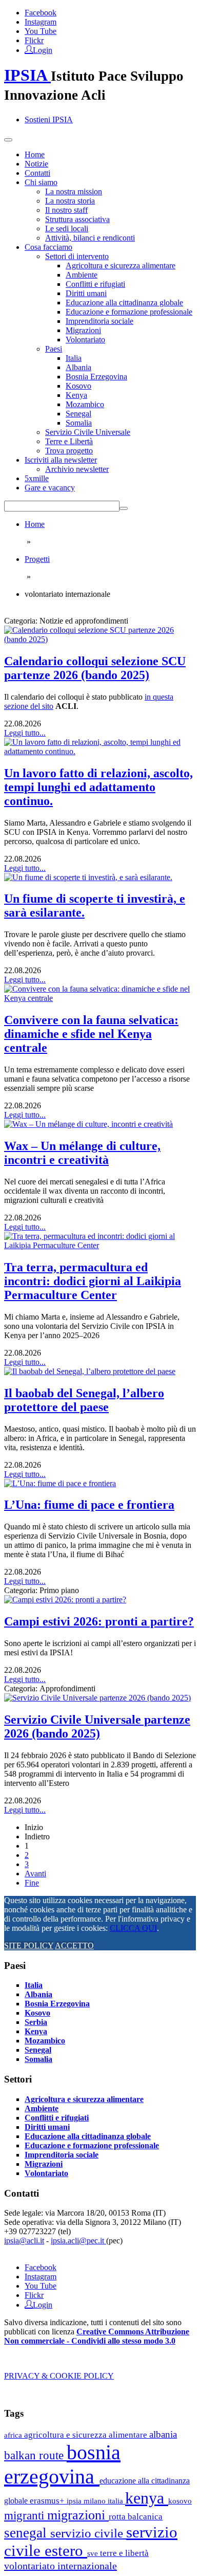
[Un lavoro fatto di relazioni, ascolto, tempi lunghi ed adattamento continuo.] (100, 751)
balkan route (35, 2455)
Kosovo (78, 386)
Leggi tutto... (25, 733)
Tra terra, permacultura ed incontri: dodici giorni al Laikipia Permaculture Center (93, 1281)
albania (163, 2434)
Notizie (36, 164)
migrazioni (78, 2515)
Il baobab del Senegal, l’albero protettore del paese (84, 1400)
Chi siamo (41, 182)
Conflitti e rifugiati (95, 284)
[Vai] (124, 508)
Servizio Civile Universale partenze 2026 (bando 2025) (97, 1727)
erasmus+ (48, 2501)
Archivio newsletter (77, 469)
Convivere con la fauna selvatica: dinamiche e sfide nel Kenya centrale (91, 1034)
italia (116, 2501)
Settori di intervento (77, 256)
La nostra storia (70, 201)
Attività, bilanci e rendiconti (90, 238)
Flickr (34, 40)
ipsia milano (87, 2501)
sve (94, 2553)
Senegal (78, 414)
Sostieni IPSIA (49, 120)
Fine (32, 1883)
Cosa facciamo (48, 247)
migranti (26, 2516)
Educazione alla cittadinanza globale (124, 303)
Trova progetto (69, 451)
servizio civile (88, 2533)
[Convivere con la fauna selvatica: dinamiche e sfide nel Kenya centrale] (100, 998)
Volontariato (85, 340)
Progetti (37, 559)
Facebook (41, 13)
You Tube (41, 31)
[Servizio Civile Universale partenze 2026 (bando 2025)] (97, 1698)
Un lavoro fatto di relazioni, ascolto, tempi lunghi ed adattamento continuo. (98, 787)
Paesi (54, 349)
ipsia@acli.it (24, 2241)
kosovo (180, 2501)
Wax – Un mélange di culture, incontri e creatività (82, 1153)
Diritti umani (86, 293)
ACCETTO (74, 1945)
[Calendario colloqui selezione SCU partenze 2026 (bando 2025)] (100, 639)
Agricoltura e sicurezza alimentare (121, 266)
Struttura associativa (77, 219)
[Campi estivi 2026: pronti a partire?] (65, 1600)
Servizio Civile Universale (88, 432)
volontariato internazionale (61, 2566)
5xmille (37, 478)
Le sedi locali (67, 229)
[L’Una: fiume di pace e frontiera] (60, 1483)
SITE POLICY (29, 1945)
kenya (147, 2498)
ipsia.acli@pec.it (78, 2241)
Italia (74, 358)
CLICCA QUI (133, 1928)
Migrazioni (83, 330)
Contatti (37, 173)
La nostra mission (74, 191)
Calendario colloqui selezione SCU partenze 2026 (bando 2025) (95, 668)
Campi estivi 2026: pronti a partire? (99, 1621)
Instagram (41, 22)
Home (35, 154)
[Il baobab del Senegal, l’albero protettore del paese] (90, 1371)
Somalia (79, 423)
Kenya (76, 395)
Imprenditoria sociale (99, 321)
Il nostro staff (66, 210)
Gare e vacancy (50, 488)
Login (43, 49)
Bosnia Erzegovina (96, 377)
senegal (27, 2533)
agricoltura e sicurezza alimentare (87, 2435)
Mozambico (85, 404)
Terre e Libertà (69, 441)
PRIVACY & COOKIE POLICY (59, 2376)
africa (14, 2435)
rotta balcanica (136, 2517)
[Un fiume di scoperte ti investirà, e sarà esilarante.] (88, 877)
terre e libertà (124, 2553)
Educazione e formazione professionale (129, 312)
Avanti (35, 1874)
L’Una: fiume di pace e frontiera (89, 1505)
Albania (78, 367)
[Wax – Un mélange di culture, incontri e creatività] (88, 1124)
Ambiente (82, 275)
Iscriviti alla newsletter (61, 460)
